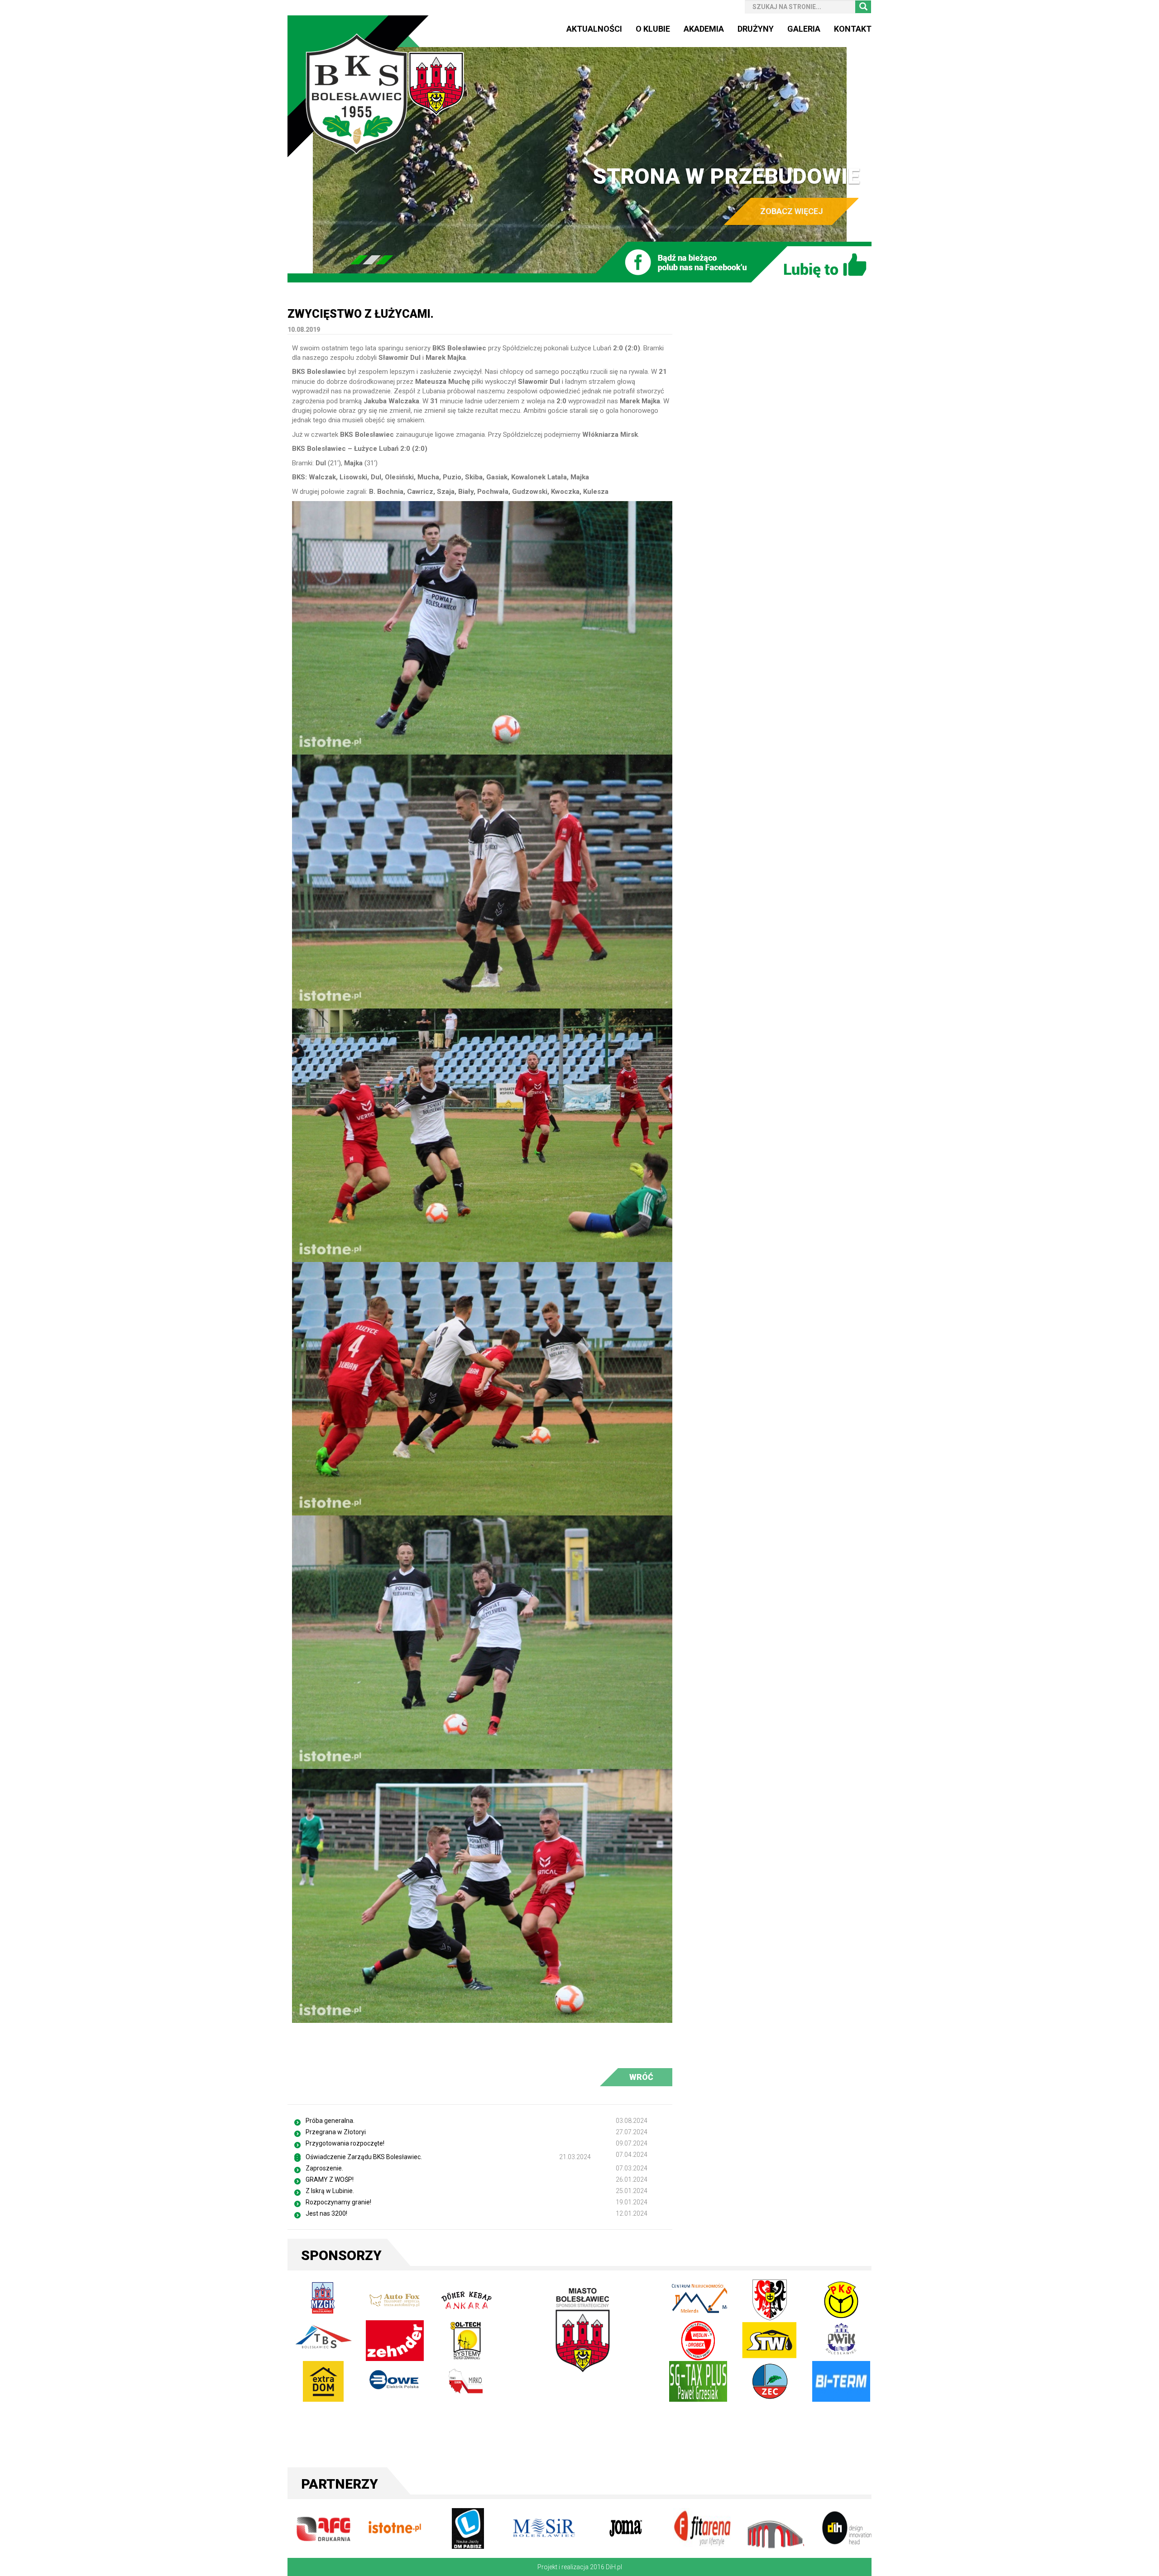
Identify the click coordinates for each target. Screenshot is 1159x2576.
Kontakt (853, 29)
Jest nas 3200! (326, 2213)
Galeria (804, 29)
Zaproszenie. (324, 2168)
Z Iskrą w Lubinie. (330, 2191)
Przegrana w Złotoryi (336, 2132)
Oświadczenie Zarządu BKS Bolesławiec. (364, 2157)
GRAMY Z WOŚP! (330, 2179)
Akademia (704, 29)
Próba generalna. (330, 2121)
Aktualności (594, 29)
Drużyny (756, 29)
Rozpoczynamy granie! (338, 2202)
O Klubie (653, 29)
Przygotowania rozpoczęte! (345, 2143)
